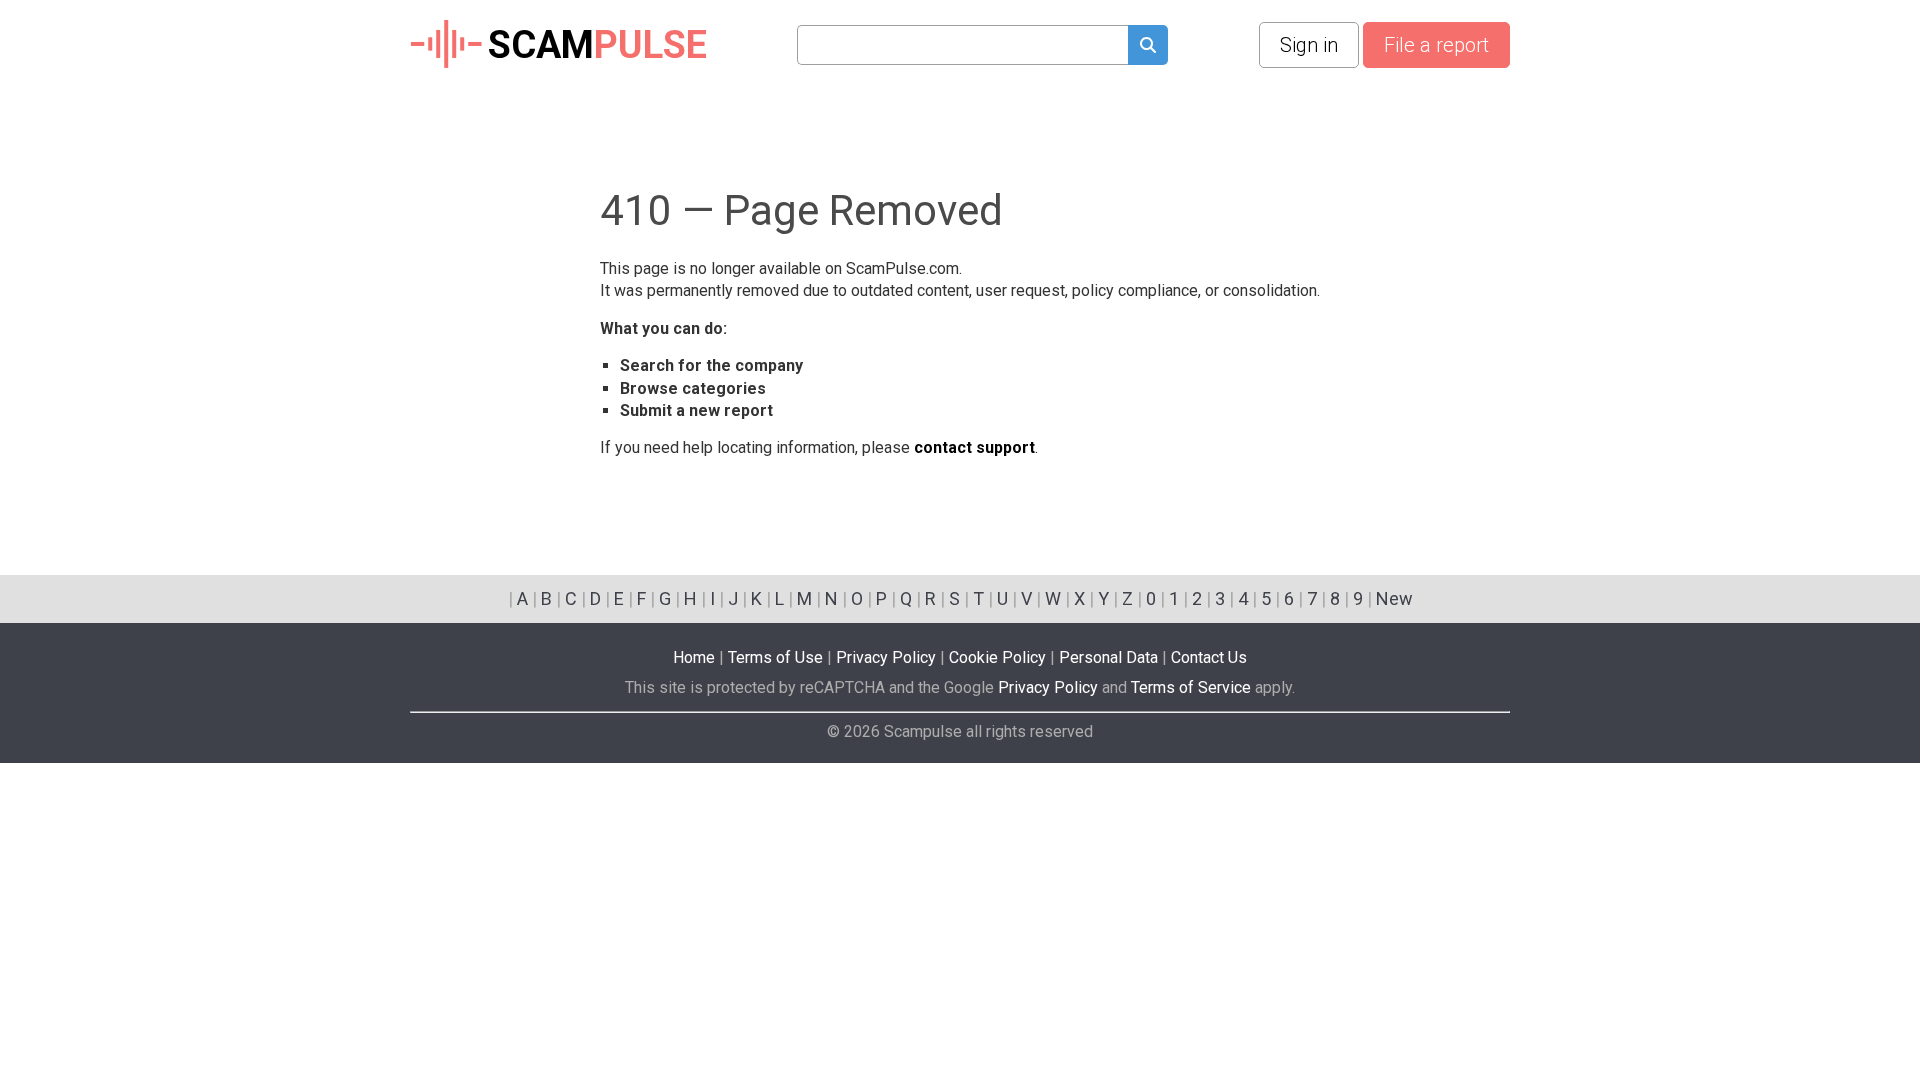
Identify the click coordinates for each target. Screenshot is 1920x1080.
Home (694, 657)
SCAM (597, 45)
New (1394, 598)
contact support (974, 447)
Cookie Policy (997, 657)
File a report (1436, 45)
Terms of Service (1191, 687)
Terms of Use (775, 657)
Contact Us (1209, 657)
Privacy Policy (886, 657)
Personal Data (1108, 657)
